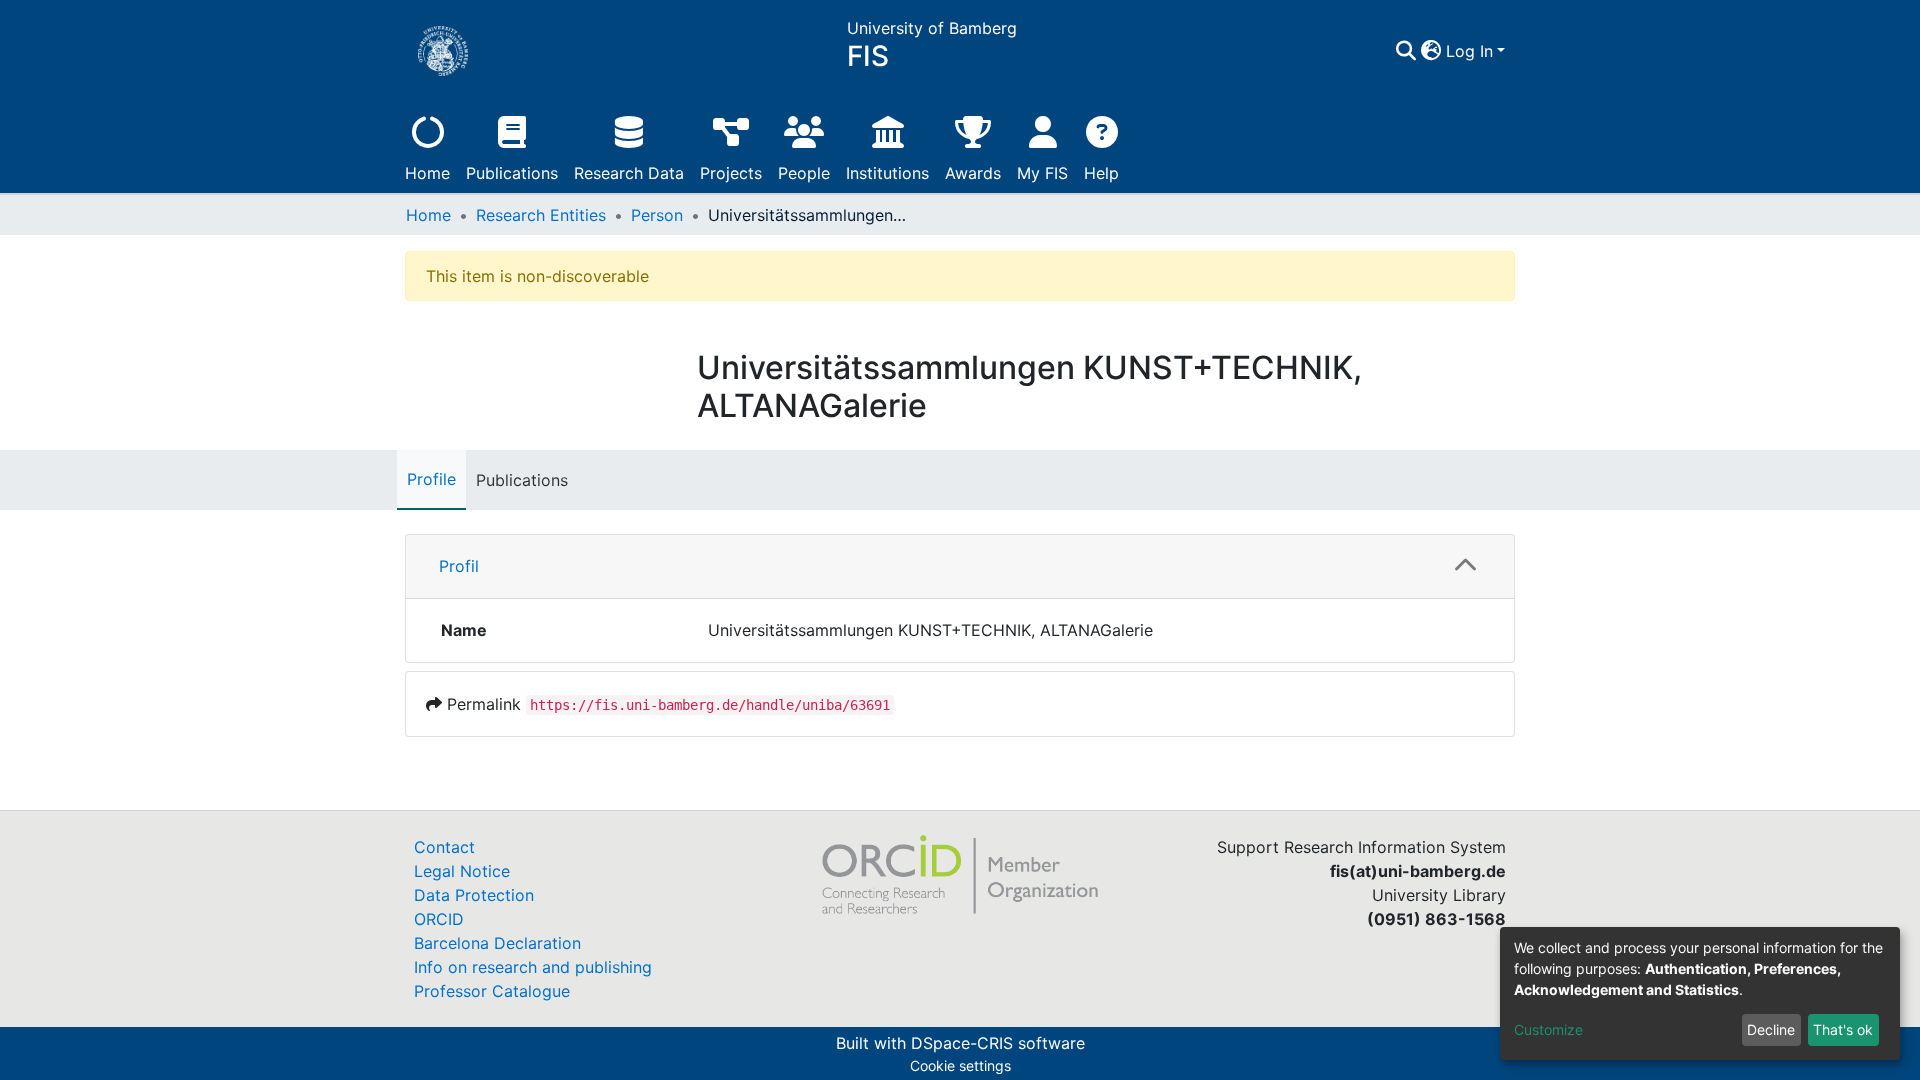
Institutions (887, 173)
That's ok (1843, 1029)
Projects (731, 173)
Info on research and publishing (533, 967)
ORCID (439, 919)
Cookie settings (960, 1065)
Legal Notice (462, 871)
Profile (431, 479)
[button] (1431, 51)
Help (1101, 173)
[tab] (960, 567)
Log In (1469, 51)
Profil (459, 566)
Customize (1548, 1029)
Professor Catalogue (492, 991)
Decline (1771, 1029)
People (804, 173)
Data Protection (474, 895)
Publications (512, 173)
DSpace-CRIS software (998, 1043)
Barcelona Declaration (497, 943)
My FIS (1042, 173)
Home (427, 173)
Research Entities (541, 215)
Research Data (629, 173)
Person (657, 215)
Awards (973, 173)
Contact (444, 847)
